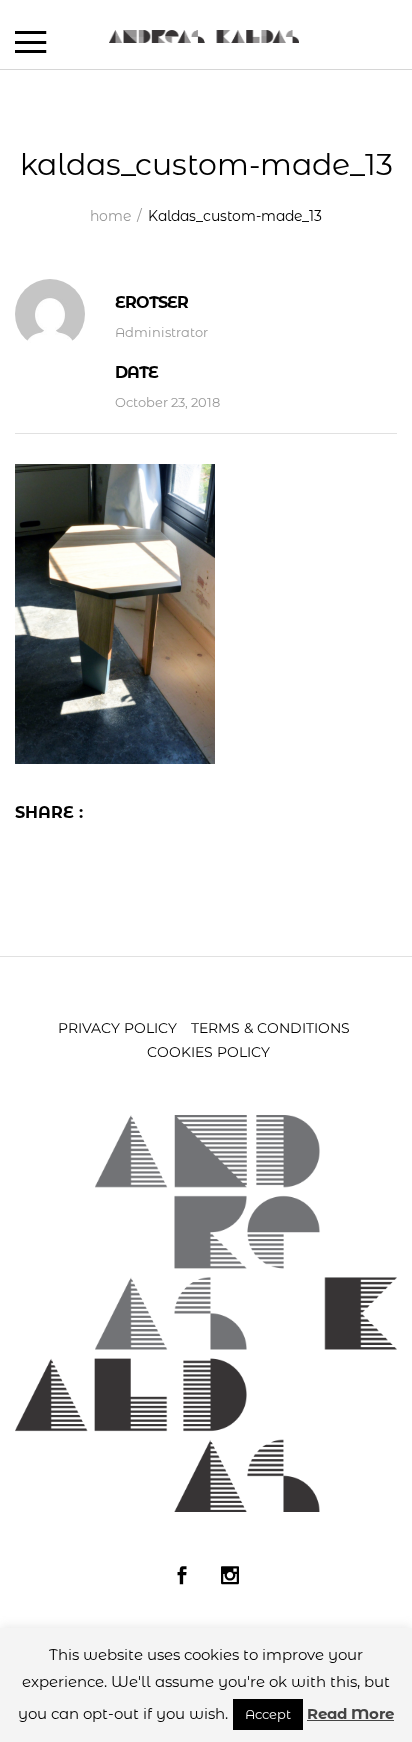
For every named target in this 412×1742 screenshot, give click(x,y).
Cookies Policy (208, 1052)
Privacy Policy (117, 1028)
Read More (350, 1713)
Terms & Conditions (270, 1028)
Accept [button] (268, 1714)
